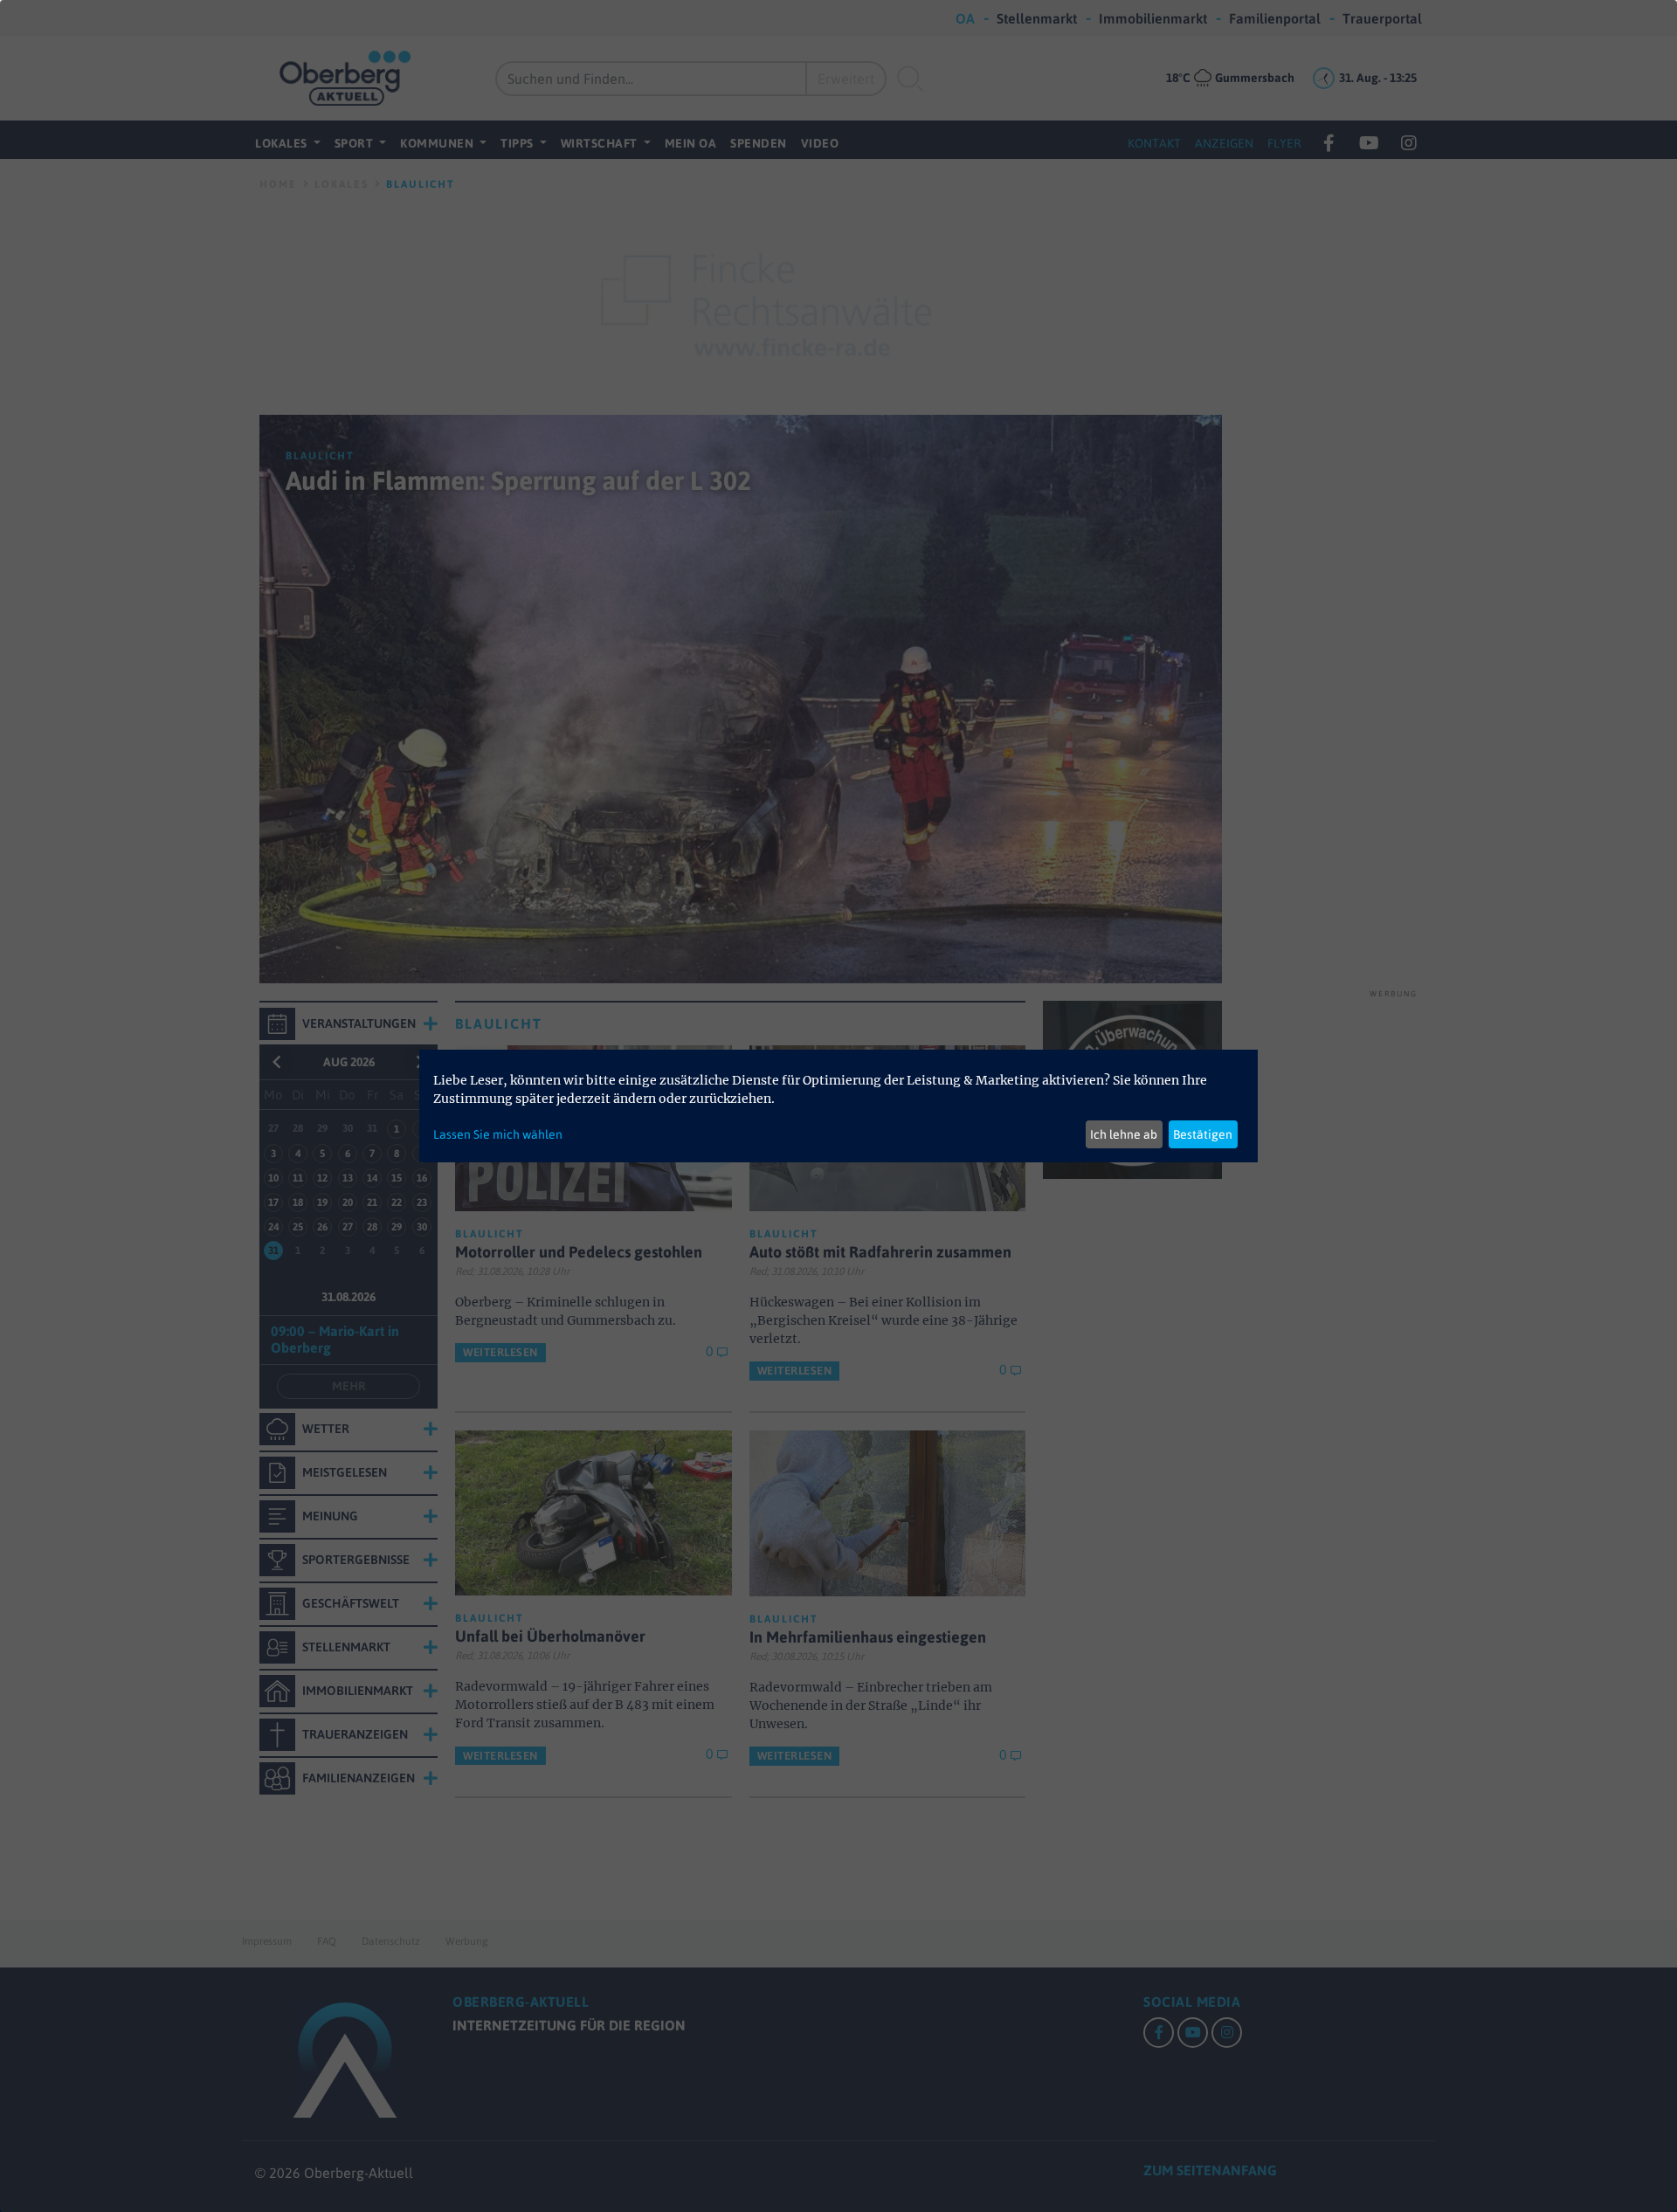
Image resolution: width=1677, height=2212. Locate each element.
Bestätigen (1203, 1134)
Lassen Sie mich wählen (498, 1134)
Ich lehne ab (1124, 1134)
